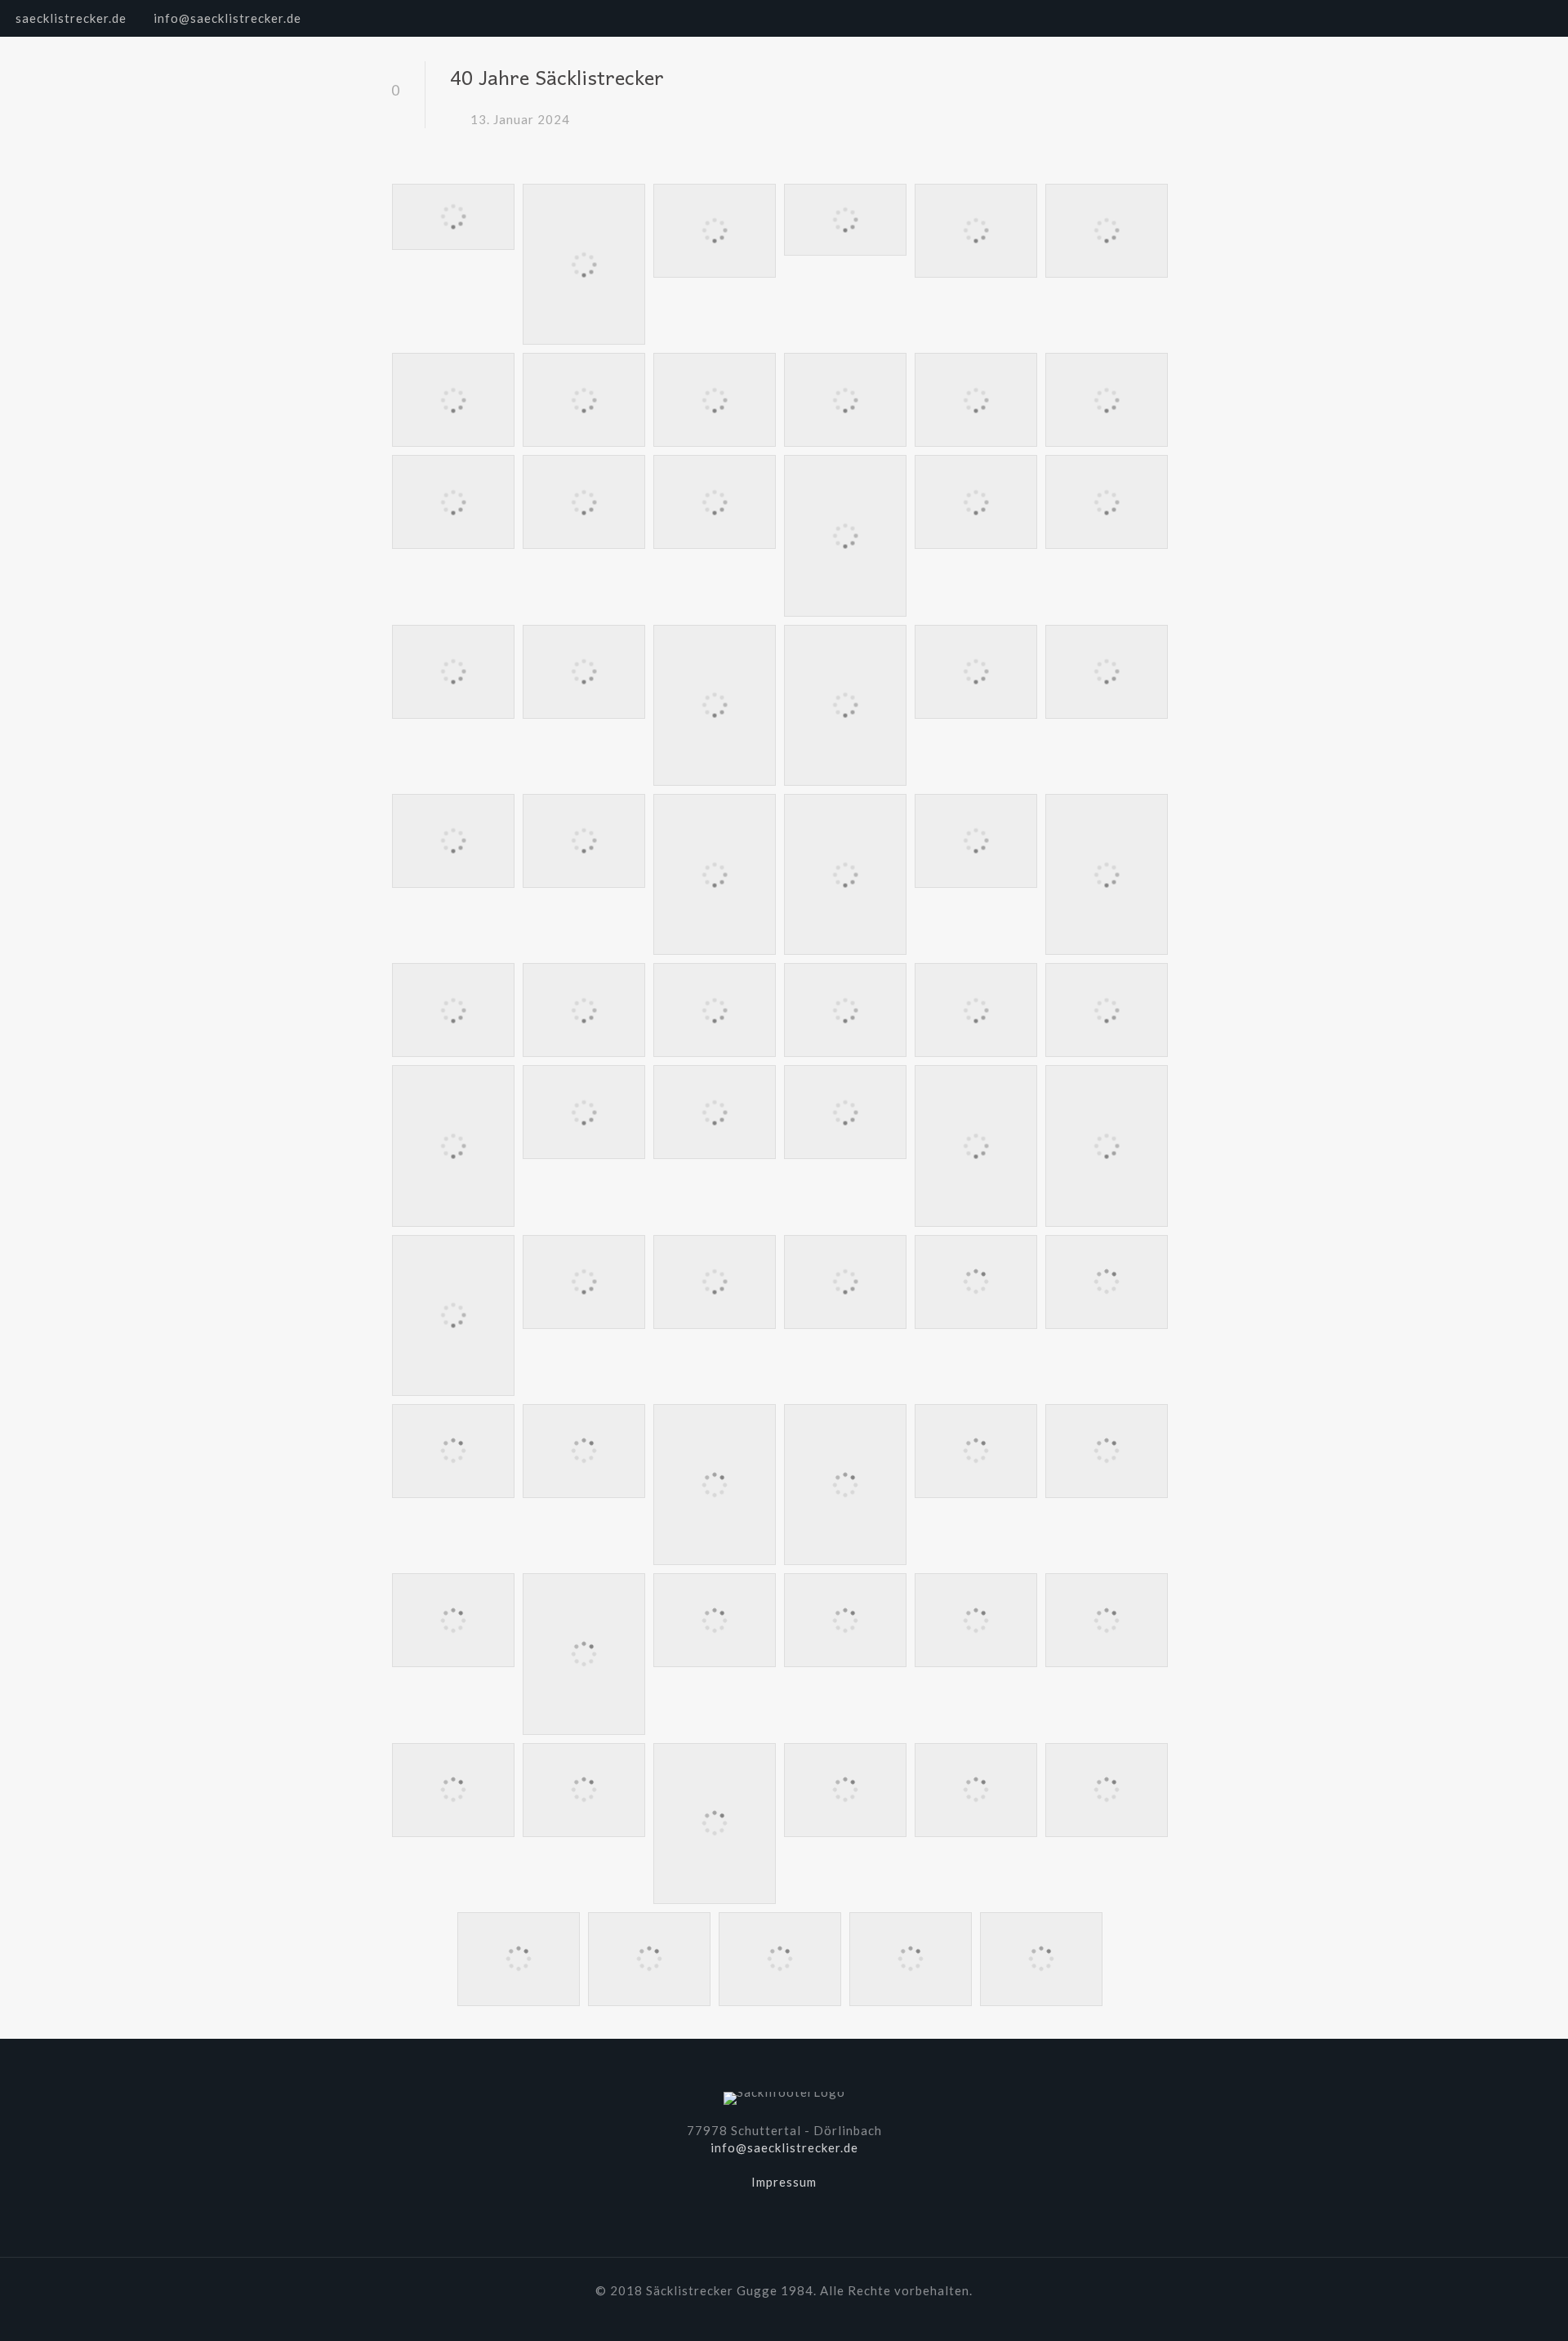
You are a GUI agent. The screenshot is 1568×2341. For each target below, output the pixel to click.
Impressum (784, 2182)
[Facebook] (1500, 18)
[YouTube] (1522, 18)
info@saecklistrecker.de (227, 18)
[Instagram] (1544, 18)
